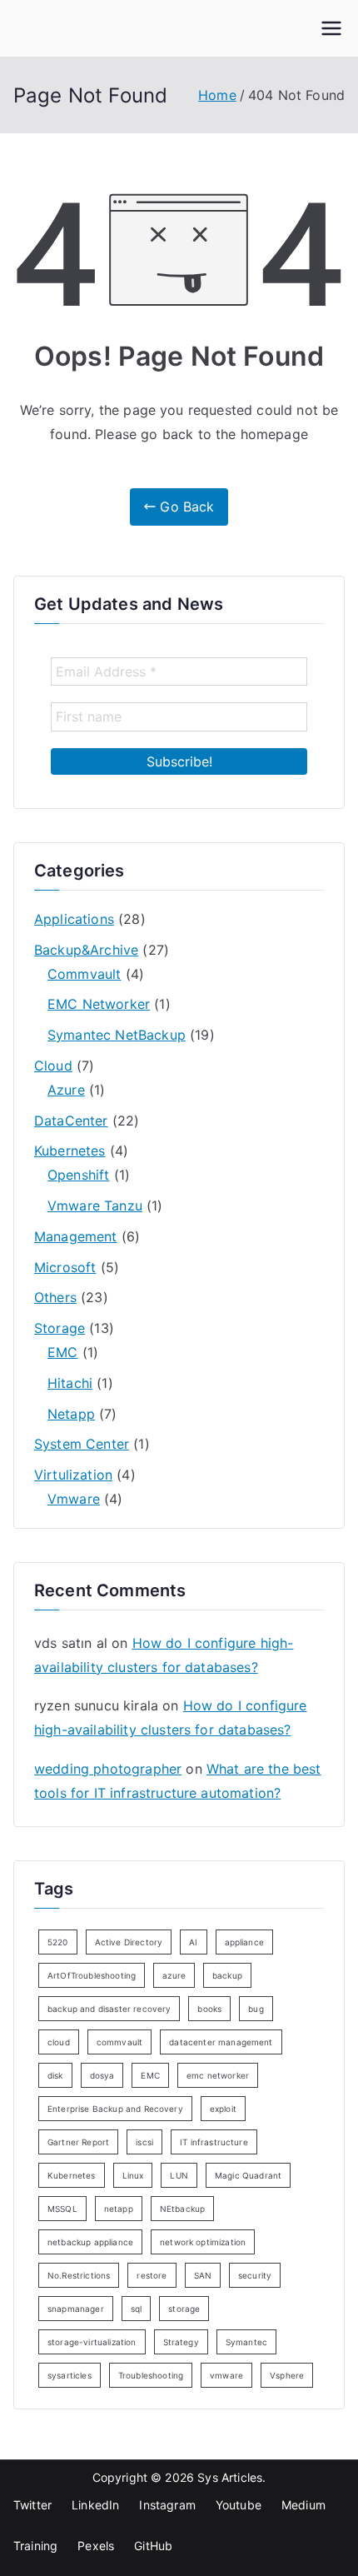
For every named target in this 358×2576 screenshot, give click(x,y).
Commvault (84, 974)
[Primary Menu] (331, 28)
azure (174, 1975)
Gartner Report (78, 2142)
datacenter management (221, 2042)
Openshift (78, 1175)
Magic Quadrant (248, 2175)
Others (55, 1297)
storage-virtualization (92, 2342)
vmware (226, 2375)
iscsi (144, 2142)
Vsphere (287, 2375)
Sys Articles (230, 2477)
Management (76, 1236)
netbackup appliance (90, 2242)
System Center (82, 1444)
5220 (58, 1942)
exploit (223, 2109)
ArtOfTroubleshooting (92, 1975)
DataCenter (71, 1121)
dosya (102, 2075)
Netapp (71, 1414)
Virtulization (73, 1475)
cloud (59, 2042)
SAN (203, 2275)
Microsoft (65, 1267)
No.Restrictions (79, 2275)
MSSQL (62, 2209)
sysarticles (70, 2375)
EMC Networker (99, 1004)
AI (193, 1942)
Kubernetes (70, 1151)
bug (256, 2009)
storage (184, 2309)
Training (35, 2546)
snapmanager (76, 2309)
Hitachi (70, 1383)
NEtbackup (182, 2209)
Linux (133, 2175)
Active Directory (129, 1942)
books (209, 2009)
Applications (74, 919)
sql (136, 2309)
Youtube (239, 2505)
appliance (244, 1942)
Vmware (74, 1499)
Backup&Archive (86, 950)
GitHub (153, 2546)
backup (227, 1975)
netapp (119, 2209)
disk (55, 2075)
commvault (119, 2042)
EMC (62, 1352)
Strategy (181, 2342)
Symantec (246, 2342)
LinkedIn (95, 2505)
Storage (60, 1328)
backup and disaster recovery (109, 2009)
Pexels (96, 2546)
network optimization (203, 2242)
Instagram (167, 2505)
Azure (66, 1090)
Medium (303, 2505)
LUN (179, 2175)
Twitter (32, 2505)
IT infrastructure (214, 2142)
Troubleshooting (151, 2375)
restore (152, 2275)
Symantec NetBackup (117, 1035)
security (255, 2275)
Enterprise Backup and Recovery (115, 2109)
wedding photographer (108, 1769)
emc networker (218, 2075)
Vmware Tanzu (95, 1206)
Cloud (53, 1066)
